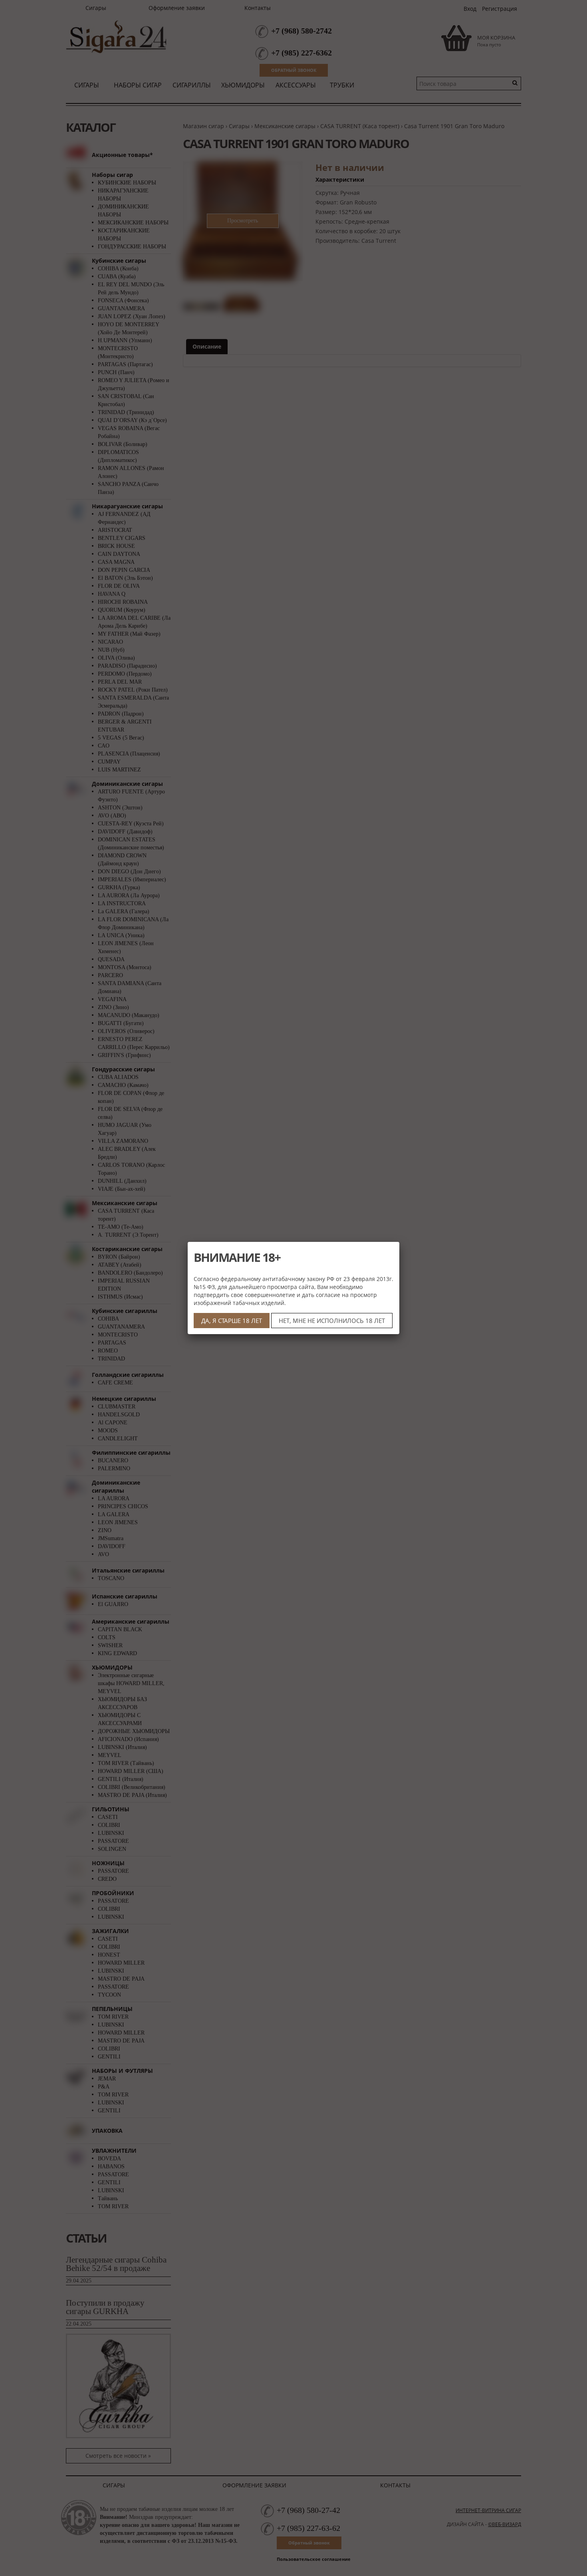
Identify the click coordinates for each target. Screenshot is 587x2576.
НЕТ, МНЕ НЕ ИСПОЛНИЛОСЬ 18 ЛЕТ (332, 1321)
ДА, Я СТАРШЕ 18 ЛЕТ (232, 1321)
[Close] (399, 1242)
